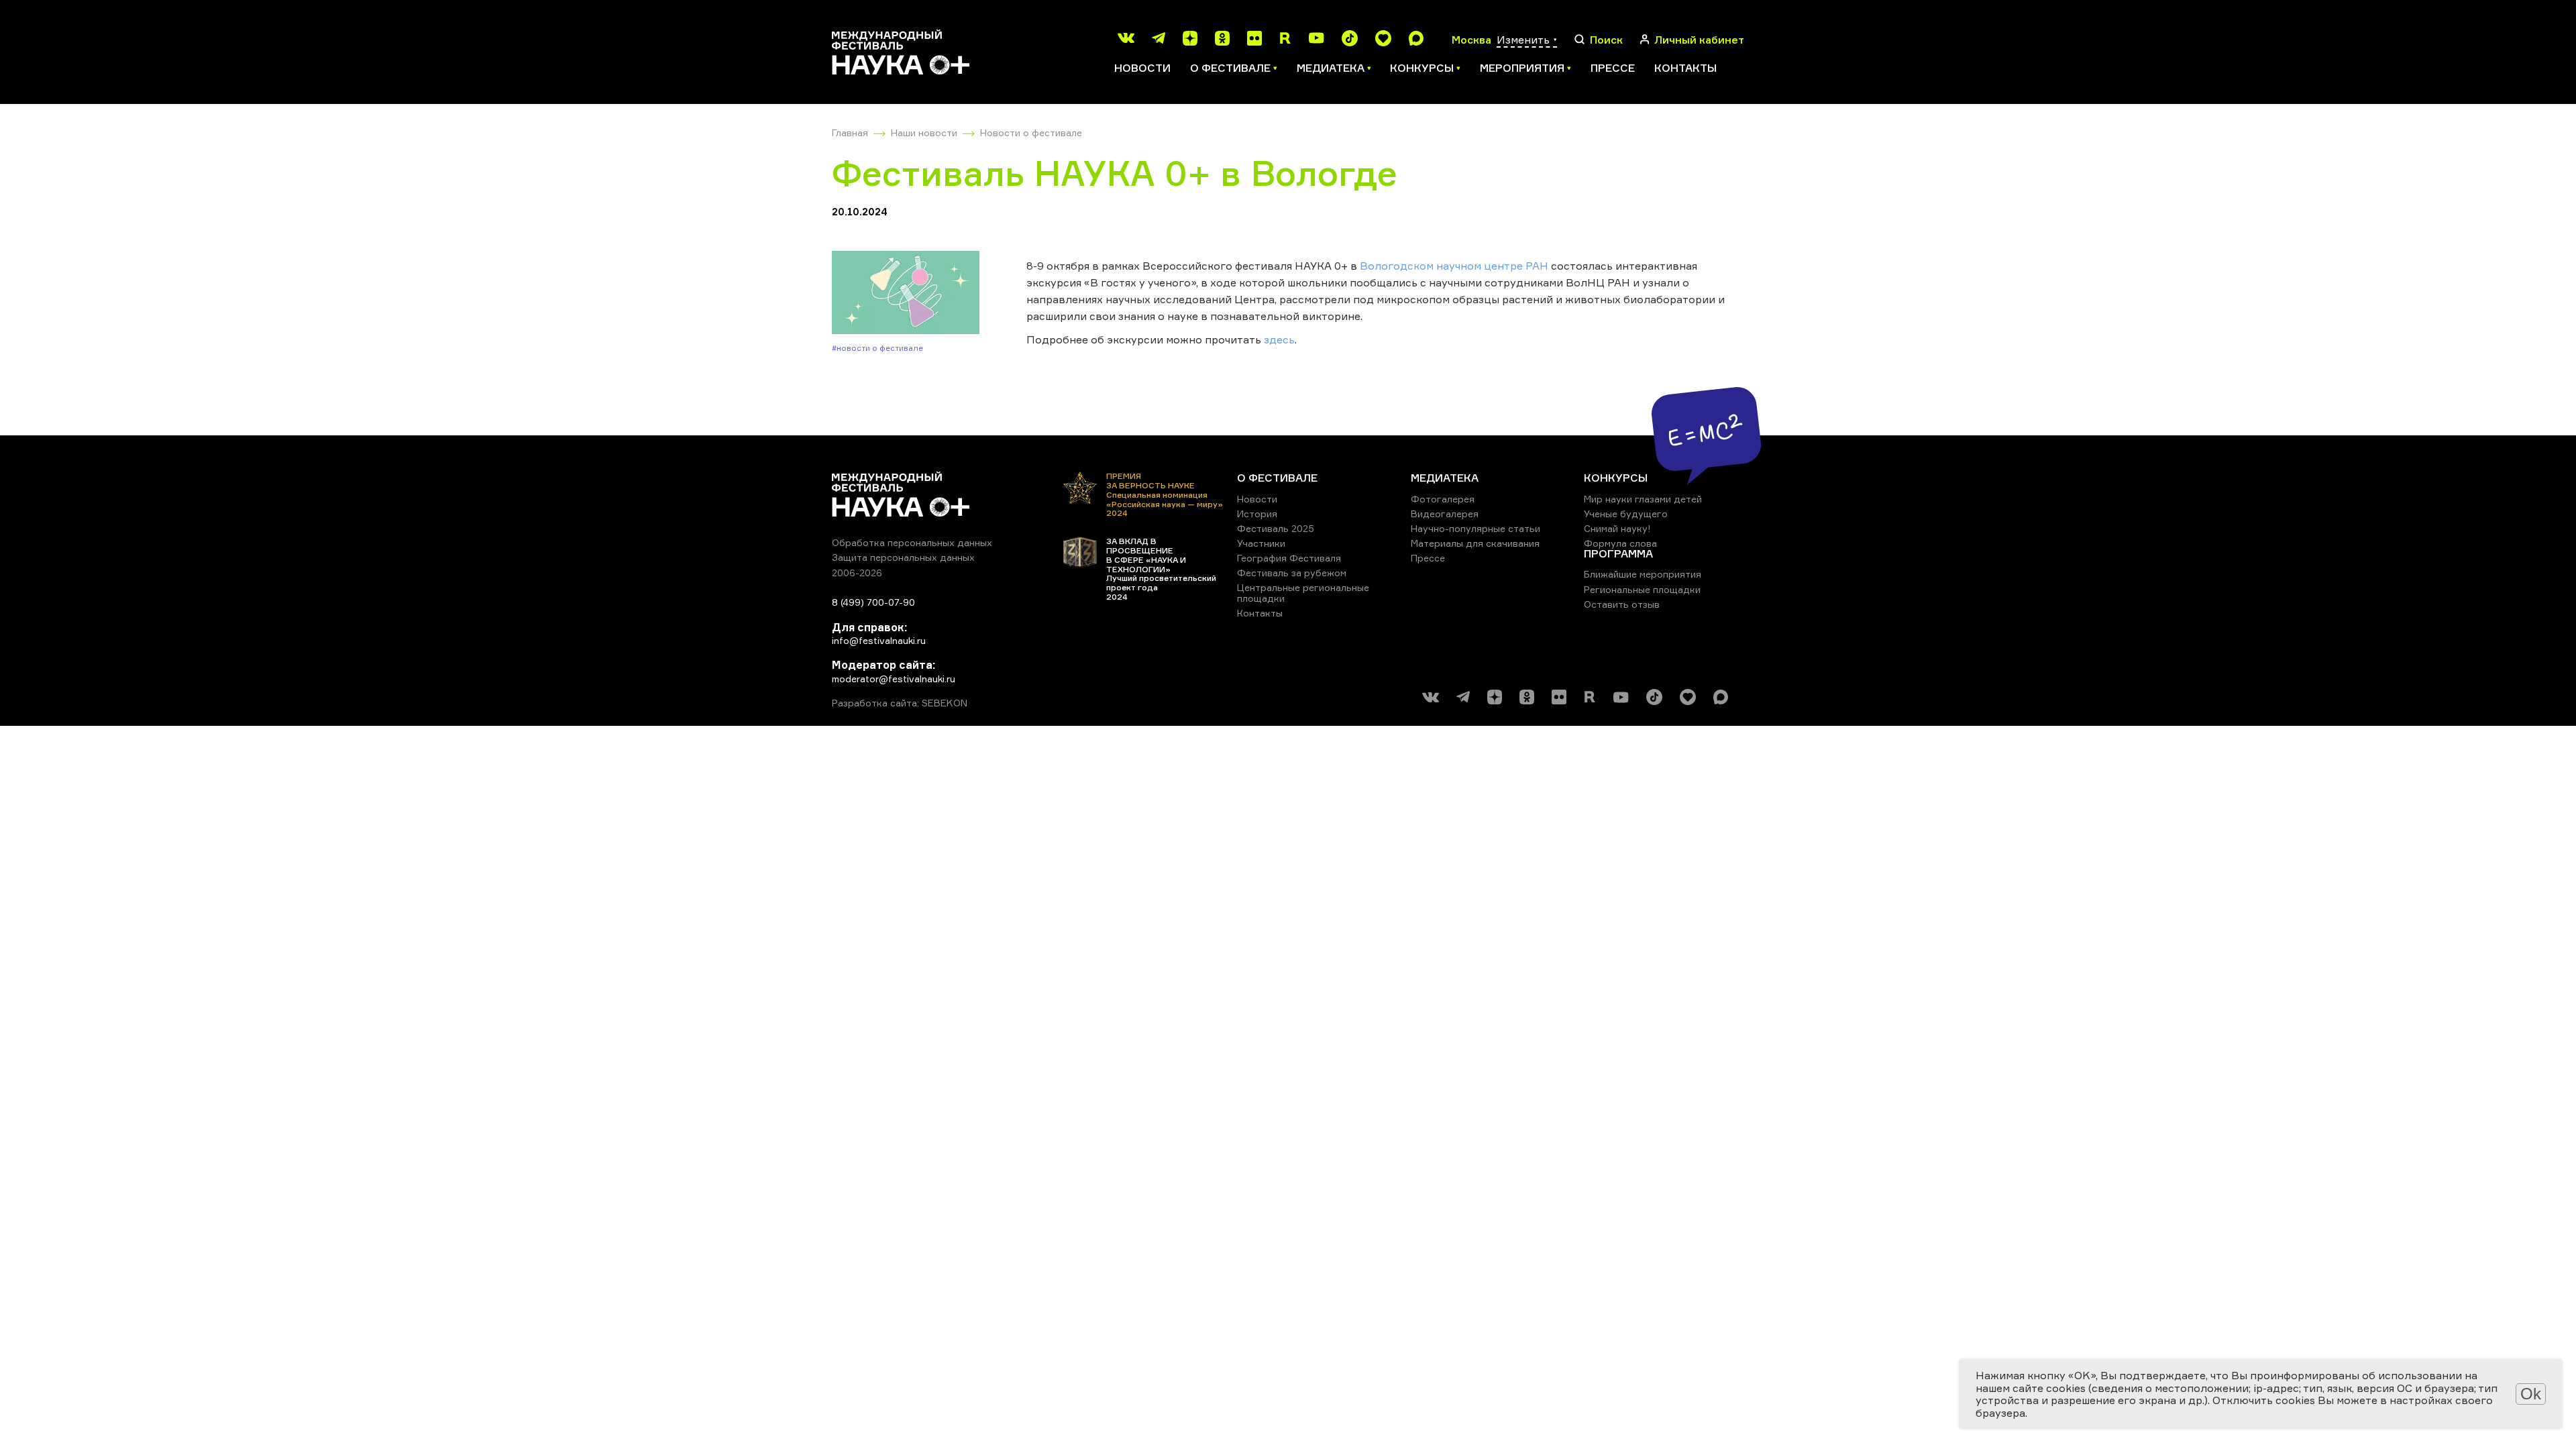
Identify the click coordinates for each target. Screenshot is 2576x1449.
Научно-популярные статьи (1475, 528)
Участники (1261, 543)
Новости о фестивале (1031, 132)
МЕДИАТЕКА (1445, 478)
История (1257, 514)
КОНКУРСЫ (1616, 478)
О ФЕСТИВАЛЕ (1277, 478)
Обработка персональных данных (912, 542)
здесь (1279, 339)
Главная (850, 132)
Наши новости (924, 132)
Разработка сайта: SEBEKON (900, 703)
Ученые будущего (1626, 514)
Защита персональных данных (903, 557)
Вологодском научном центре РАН (1454, 266)
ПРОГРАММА (1618, 553)
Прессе (1613, 68)
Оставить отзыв (1622, 604)
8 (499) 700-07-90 (873, 602)
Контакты (1685, 68)
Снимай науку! (1617, 528)
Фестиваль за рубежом (1292, 573)
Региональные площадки (1642, 589)
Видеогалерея (1445, 514)
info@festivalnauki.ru (879, 640)
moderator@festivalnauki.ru (894, 679)
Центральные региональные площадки (1303, 593)
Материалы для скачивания (1475, 543)
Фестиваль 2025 (1276, 528)
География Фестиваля (1289, 558)
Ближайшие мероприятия (1643, 574)
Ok (2531, 1394)
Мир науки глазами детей (1643, 499)
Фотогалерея (1443, 499)
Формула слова (1620, 543)
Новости (1142, 68)
